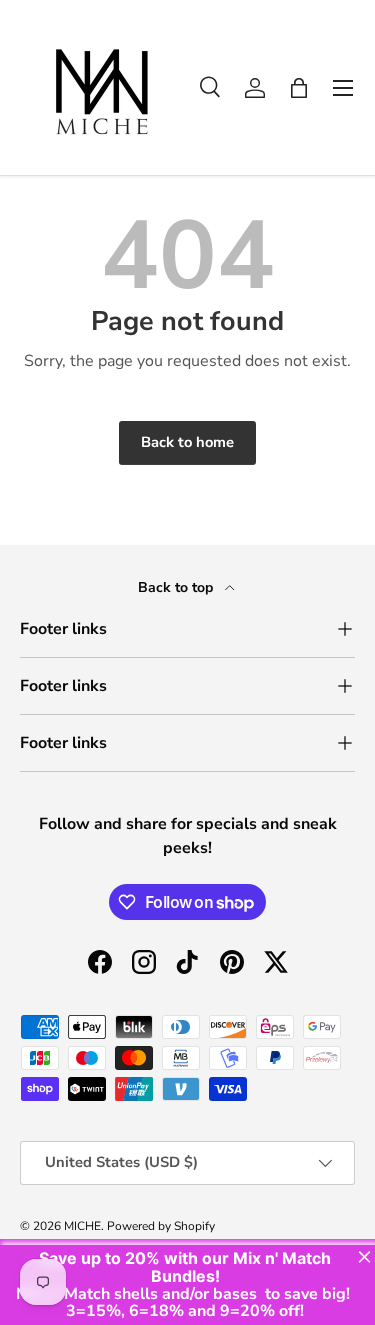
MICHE (82, 1226)
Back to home (187, 442)
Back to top (177, 587)
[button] (299, 88)
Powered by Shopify (161, 1226)
